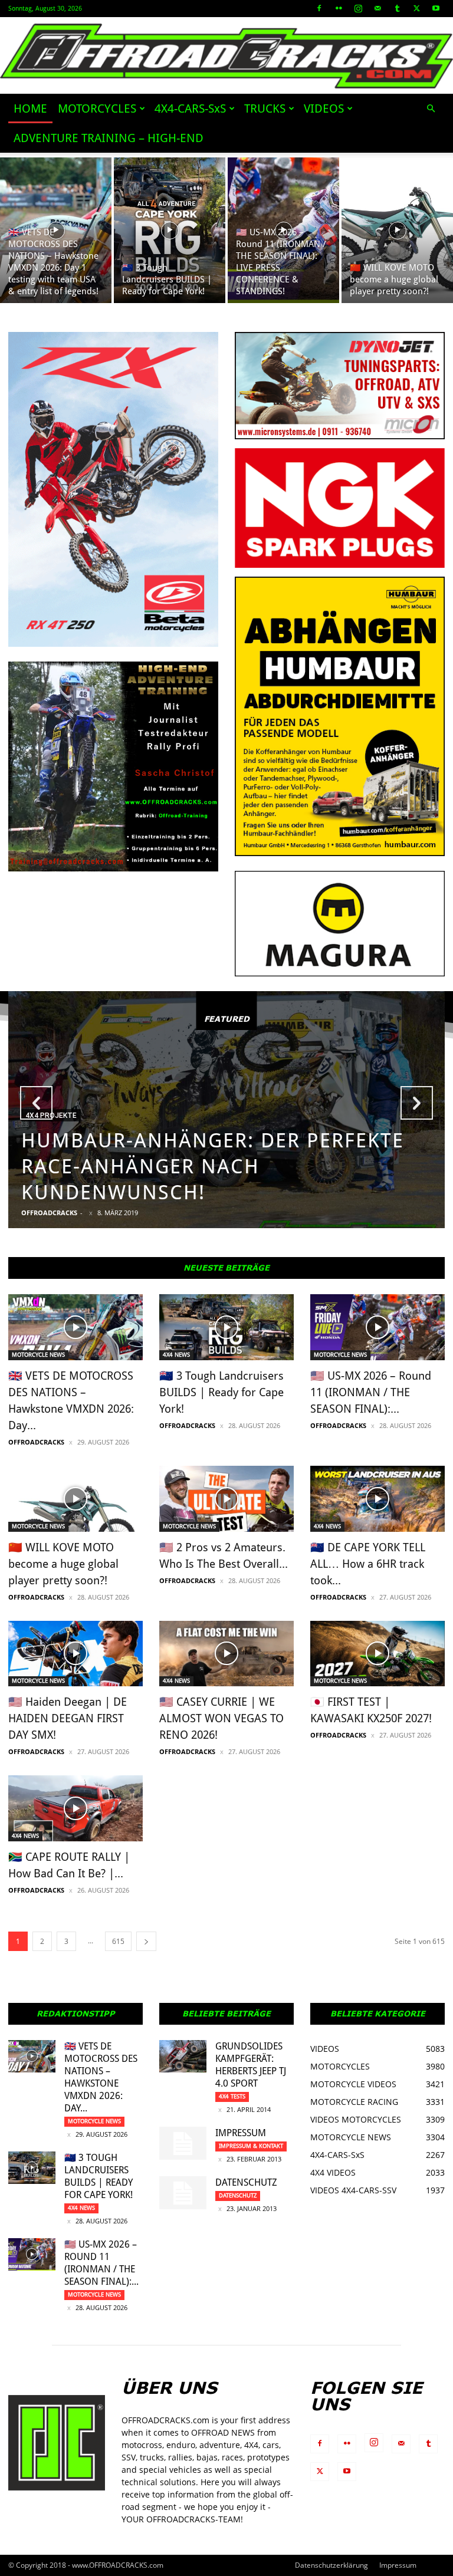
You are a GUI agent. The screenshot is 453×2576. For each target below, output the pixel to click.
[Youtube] (436, 8)
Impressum (241, 2133)
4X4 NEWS (176, 1355)
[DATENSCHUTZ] (183, 2193)
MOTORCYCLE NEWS (38, 1355)
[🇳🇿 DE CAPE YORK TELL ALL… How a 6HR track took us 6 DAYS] (377, 1499)
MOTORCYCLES (97, 108)
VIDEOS (324, 108)
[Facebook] (319, 8)
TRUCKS (265, 108)
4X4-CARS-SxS (190, 108)
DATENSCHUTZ (246, 2182)
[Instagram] (358, 8)
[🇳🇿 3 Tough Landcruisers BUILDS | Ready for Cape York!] (170, 230)
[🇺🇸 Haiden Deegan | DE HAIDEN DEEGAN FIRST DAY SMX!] (75, 1654)
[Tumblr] (397, 8)
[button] (431, 109)
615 (118, 1941)
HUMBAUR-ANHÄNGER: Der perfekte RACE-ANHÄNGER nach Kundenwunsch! (213, 1166)
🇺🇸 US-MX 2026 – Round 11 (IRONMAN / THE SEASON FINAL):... (371, 1392)
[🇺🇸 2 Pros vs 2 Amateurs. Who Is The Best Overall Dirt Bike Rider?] (226, 1499)
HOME (30, 108)
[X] (416, 8)
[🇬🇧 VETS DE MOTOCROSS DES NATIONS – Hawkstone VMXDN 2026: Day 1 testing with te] (56, 230)
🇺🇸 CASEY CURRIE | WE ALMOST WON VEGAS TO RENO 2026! (221, 1718)
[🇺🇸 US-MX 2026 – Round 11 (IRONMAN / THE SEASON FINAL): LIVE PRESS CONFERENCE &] (283, 230)
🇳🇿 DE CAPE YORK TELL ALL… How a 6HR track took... (368, 1564)
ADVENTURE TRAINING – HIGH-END (109, 138)
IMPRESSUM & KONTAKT (251, 2146)
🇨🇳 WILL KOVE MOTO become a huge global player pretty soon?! (63, 1564)
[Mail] (377, 8)
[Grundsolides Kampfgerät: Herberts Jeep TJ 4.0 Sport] (183, 2056)
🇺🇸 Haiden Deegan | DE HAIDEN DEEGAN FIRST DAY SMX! (68, 1718)
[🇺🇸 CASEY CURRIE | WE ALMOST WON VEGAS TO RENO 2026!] (226, 1654)
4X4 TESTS (232, 2096)
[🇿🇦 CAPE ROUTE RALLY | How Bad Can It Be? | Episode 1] (75, 1808)
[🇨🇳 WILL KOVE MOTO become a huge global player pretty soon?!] (397, 230)
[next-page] (146, 1941)
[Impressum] (183, 2143)
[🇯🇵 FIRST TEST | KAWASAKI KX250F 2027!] (377, 1654)
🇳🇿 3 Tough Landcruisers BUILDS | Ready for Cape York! (221, 1392)
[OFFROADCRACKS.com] (226, 56)
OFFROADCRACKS (49, 1213)
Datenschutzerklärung (331, 2565)
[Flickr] (339, 8)
